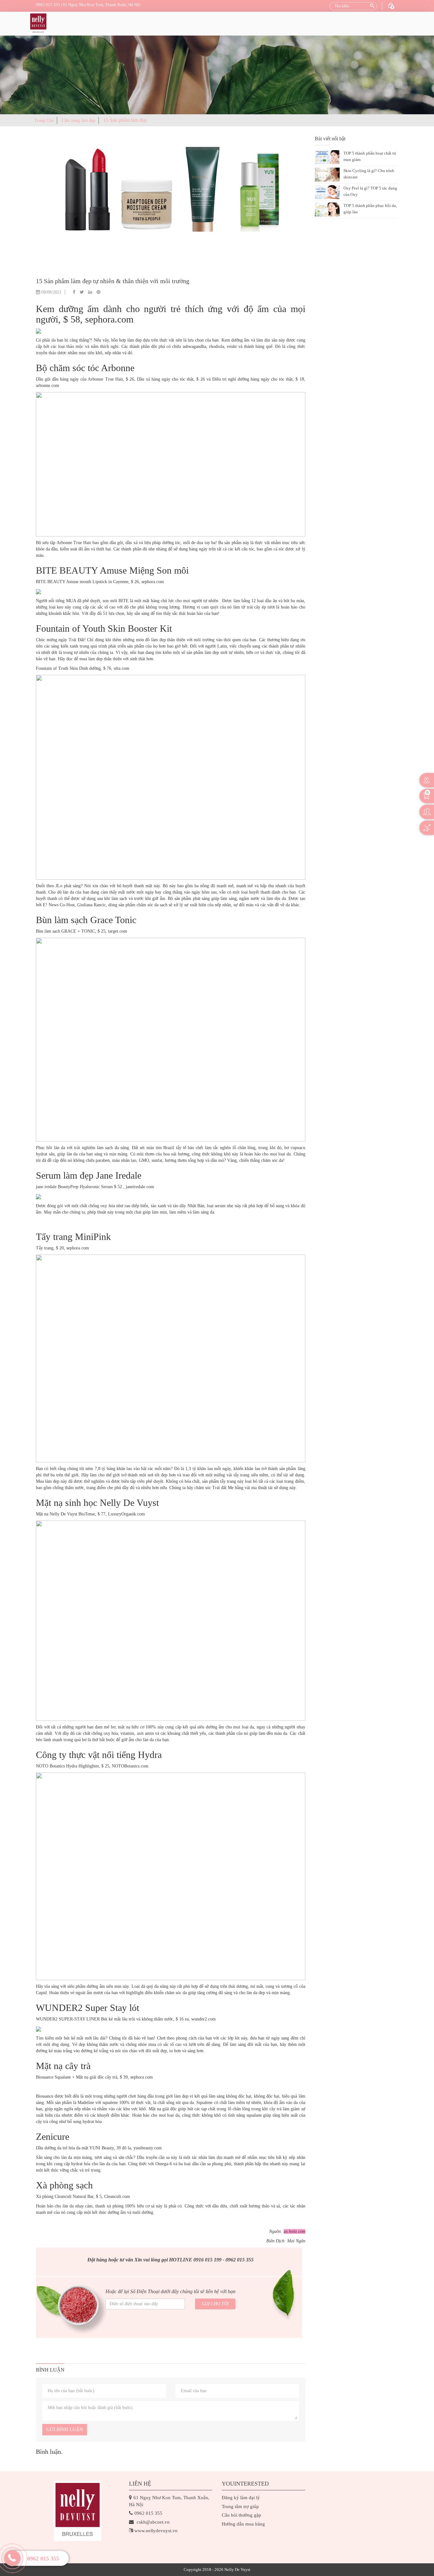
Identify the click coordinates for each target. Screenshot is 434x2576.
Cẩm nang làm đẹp (78, 120)
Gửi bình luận (65, 2429)
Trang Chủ (44, 120)
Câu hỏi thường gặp (241, 2515)
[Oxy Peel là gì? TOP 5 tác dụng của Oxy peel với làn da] (327, 192)
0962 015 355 (43, 2559)
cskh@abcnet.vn (153, 2522)
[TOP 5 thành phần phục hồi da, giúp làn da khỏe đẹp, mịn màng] (327, 210)
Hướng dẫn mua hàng (243, 2524)
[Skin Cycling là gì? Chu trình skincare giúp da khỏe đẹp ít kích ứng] (327, 175)
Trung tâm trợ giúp (240, 2506)
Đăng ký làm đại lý (241, 2498)
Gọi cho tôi (215, 2304)
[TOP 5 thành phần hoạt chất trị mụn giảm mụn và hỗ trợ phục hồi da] (327, 157)
